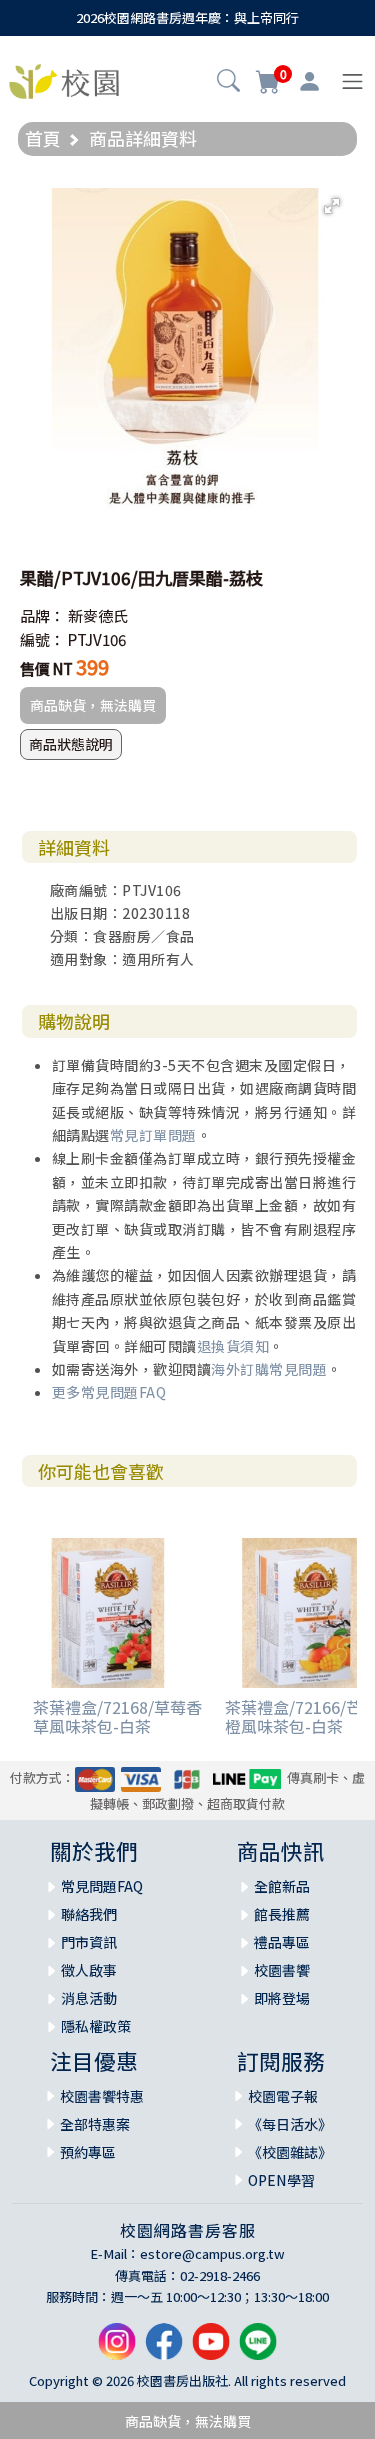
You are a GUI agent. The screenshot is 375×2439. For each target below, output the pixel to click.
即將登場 (282, 1998)
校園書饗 (282, 1970)
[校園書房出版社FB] (164, 2348)
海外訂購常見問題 (269, 1369)
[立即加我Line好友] (258, 2348)
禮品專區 (282, 1942)
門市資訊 (89, 1942)
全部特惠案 (95, 2124)
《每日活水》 (290, 2124)
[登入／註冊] (309, 82)
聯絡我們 (89, 1914)
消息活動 (89, 1998)
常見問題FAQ (102, 1886)
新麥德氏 (98, 615)
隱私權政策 (96, 2026)
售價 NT (46, 668)
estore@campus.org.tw (212, 2253)
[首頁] (64, 79)
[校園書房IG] (117, 2348)
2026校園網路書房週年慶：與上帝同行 (187, 17)
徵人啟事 (89, 1970)
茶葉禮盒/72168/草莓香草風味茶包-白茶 (117, 1716)
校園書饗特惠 (102, 2096)
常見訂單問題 (153, 1135)
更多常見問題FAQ (109, 1392)
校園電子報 (283, 2096)
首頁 (43, 138)
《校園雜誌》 (290, 2152)
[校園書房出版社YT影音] (211, 2348)
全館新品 (282, 1886)
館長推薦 (282, 1914)
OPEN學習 (281, 2180)
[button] (228, 83)
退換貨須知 (233, 1346)
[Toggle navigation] (352, 81)
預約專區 (88, 2152)
